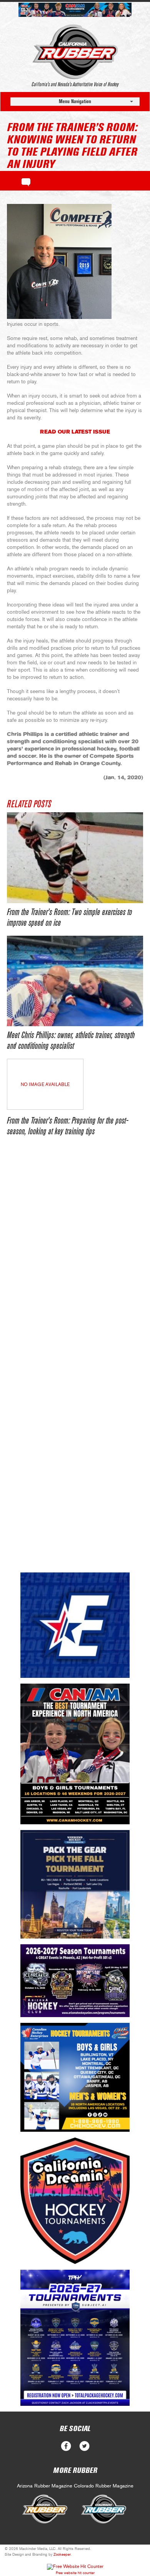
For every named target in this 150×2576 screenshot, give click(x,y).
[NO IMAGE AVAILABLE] (45, 1108)
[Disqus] (75, 1262)
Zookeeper (62, 2555)
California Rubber (75, 52)
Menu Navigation (75, 101)
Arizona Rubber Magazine (45, 2486)
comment (26, 181)
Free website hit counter (75, 2573)
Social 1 (84, 2446)
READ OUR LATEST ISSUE (75, 432)
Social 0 (66, 2446)
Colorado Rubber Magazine (104, 2486)
